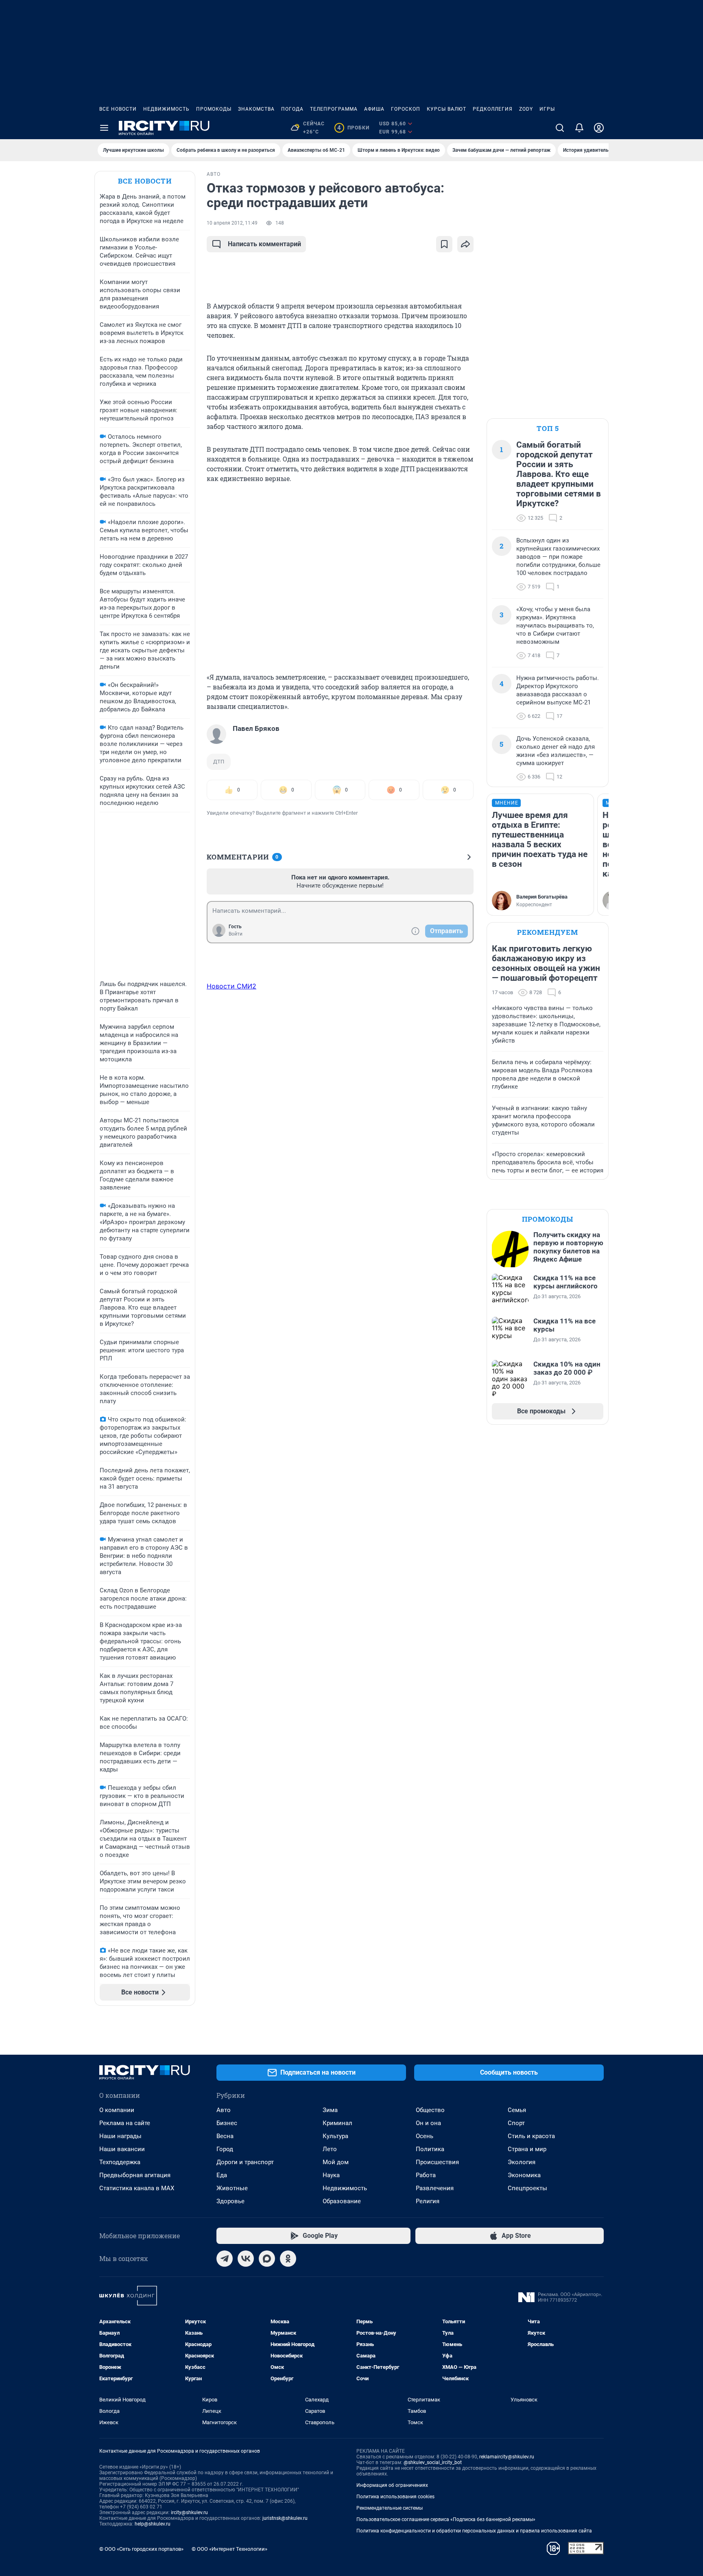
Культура (335, 2136)
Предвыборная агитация (135, 2175)
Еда (222, 2175)
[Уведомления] (579, 128)
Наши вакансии (122, 2149)
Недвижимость (166, 109)
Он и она (428, 2123)
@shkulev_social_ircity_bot (433, 2462)
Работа (426, 2175)
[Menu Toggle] (104, 128)
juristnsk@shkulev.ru (285, 2518)
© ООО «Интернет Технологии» (229, 2549)
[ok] (288, 2259)
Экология (522, 2162)
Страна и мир (527, 2149)
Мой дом (336, 2162)
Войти (236, 934)
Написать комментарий (264, 244)
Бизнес (227, 2123)
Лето (330, 2149)
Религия (428, 2201)
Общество (430, 2110)
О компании (117, 2110)
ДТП (219, 762)
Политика (430, 2149)
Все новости (118, 109)
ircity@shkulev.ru (189, 2513)
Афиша (374, 109)
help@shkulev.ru (153, 2524)
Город (225, 2149)
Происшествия (437, 2162)
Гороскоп (406, 109)
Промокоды (214, 109)
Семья (517, 2110)
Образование (342, 2201)
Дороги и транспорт (245, 2162)
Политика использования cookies (395, 2497)
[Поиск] (560, 128)
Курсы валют (446, 109)
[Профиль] (599, 128)
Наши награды (120, 2136)
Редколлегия (493, 109)
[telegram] (225, 2259)
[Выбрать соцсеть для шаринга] (465, 244)
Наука (331, 2175)
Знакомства (256, 109)
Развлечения (435, 2188)
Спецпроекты (527, 2188)
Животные (232, 2188)
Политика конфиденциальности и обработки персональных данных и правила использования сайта (474, 2531)
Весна (225, 2136)
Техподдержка (120, 2162)
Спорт (516, 2123)
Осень (425, 2136)
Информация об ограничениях (392, 2485)
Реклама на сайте (125, 2123)
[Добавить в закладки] (444, 244)
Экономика (524, 2175)
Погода (292, 109)
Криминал (337, 2123)
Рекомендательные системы (390, 2508)
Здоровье (230, 2201)
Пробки (353, 128)
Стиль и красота (531, 2136)
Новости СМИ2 (231, 986)
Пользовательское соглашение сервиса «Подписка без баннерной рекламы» (446, 2519)
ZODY (526, 109)
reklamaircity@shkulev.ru (507, 2457)
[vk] (246, 2259)
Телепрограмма (334, 109)
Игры (547, 109)
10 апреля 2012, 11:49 (232, 223)
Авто (224, 2110)
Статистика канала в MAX (137, 2188)
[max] (267, 2259)
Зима (330, 2110)
